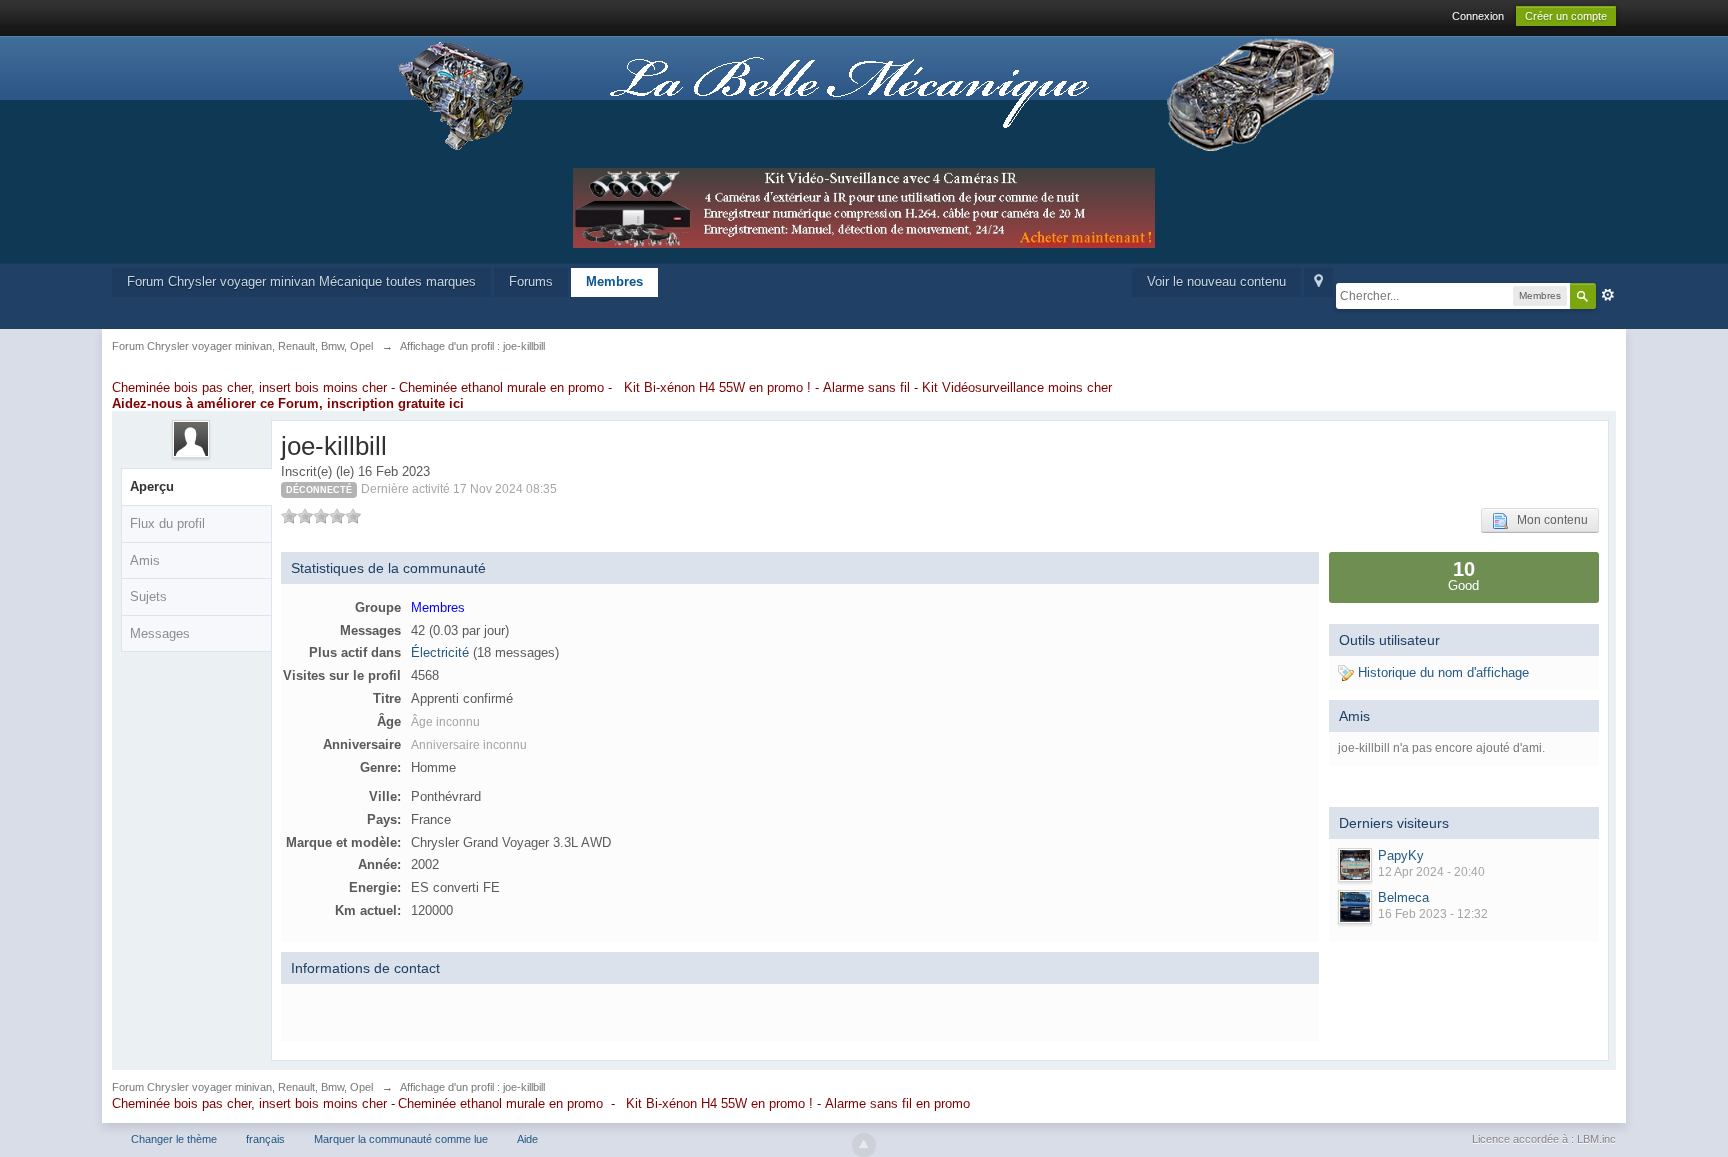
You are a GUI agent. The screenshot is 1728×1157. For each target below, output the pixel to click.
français (265, 1139)
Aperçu (152, 486)
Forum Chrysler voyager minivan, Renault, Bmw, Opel (242, 1087)
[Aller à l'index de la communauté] (863, 94)
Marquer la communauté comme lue (401, 1139)
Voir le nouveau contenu (1216, 281)
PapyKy (1401, 855)
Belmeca (1403, 897)
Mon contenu (1548, 520)
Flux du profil (167, 523)
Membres (614, 281)
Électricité (440, 652)
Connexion (1478, 16)
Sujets (148, 596)
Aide (527, 1139)
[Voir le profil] (1355, 865)
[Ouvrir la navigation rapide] (1318, 282)
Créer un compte (1566, 16)
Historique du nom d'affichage (1441, 672)
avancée (1608, 295)
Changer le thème (174, 1139)
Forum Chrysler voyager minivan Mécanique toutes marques (301, 281)
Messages (160, 633)
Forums (531, 281)
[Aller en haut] (864, 1145)
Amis (145, 560)
